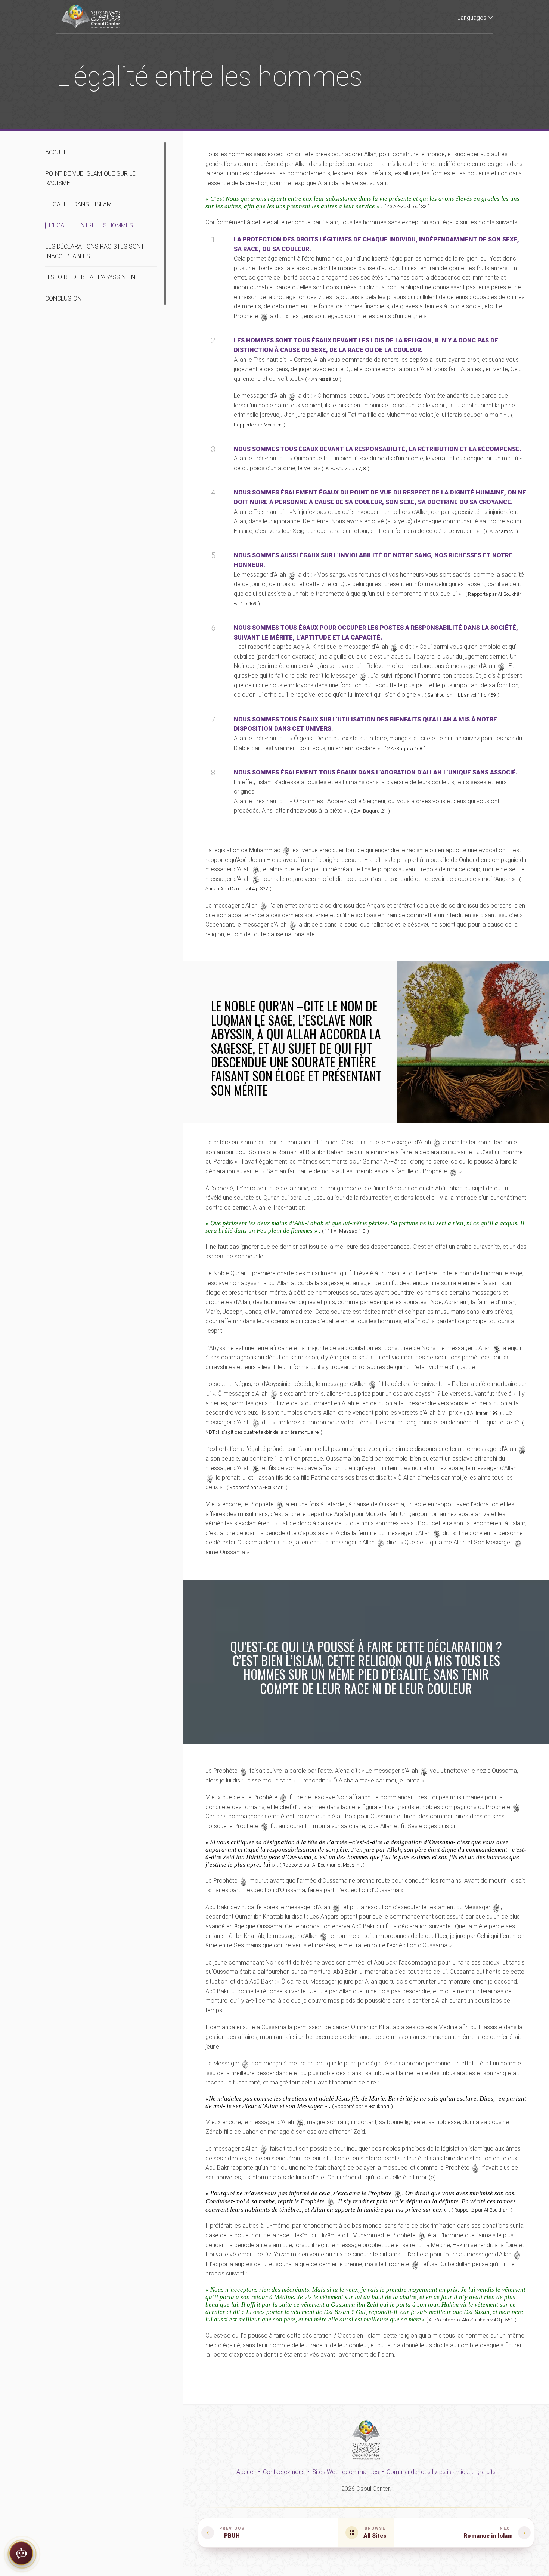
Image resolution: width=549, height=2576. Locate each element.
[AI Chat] (21, 2552)
